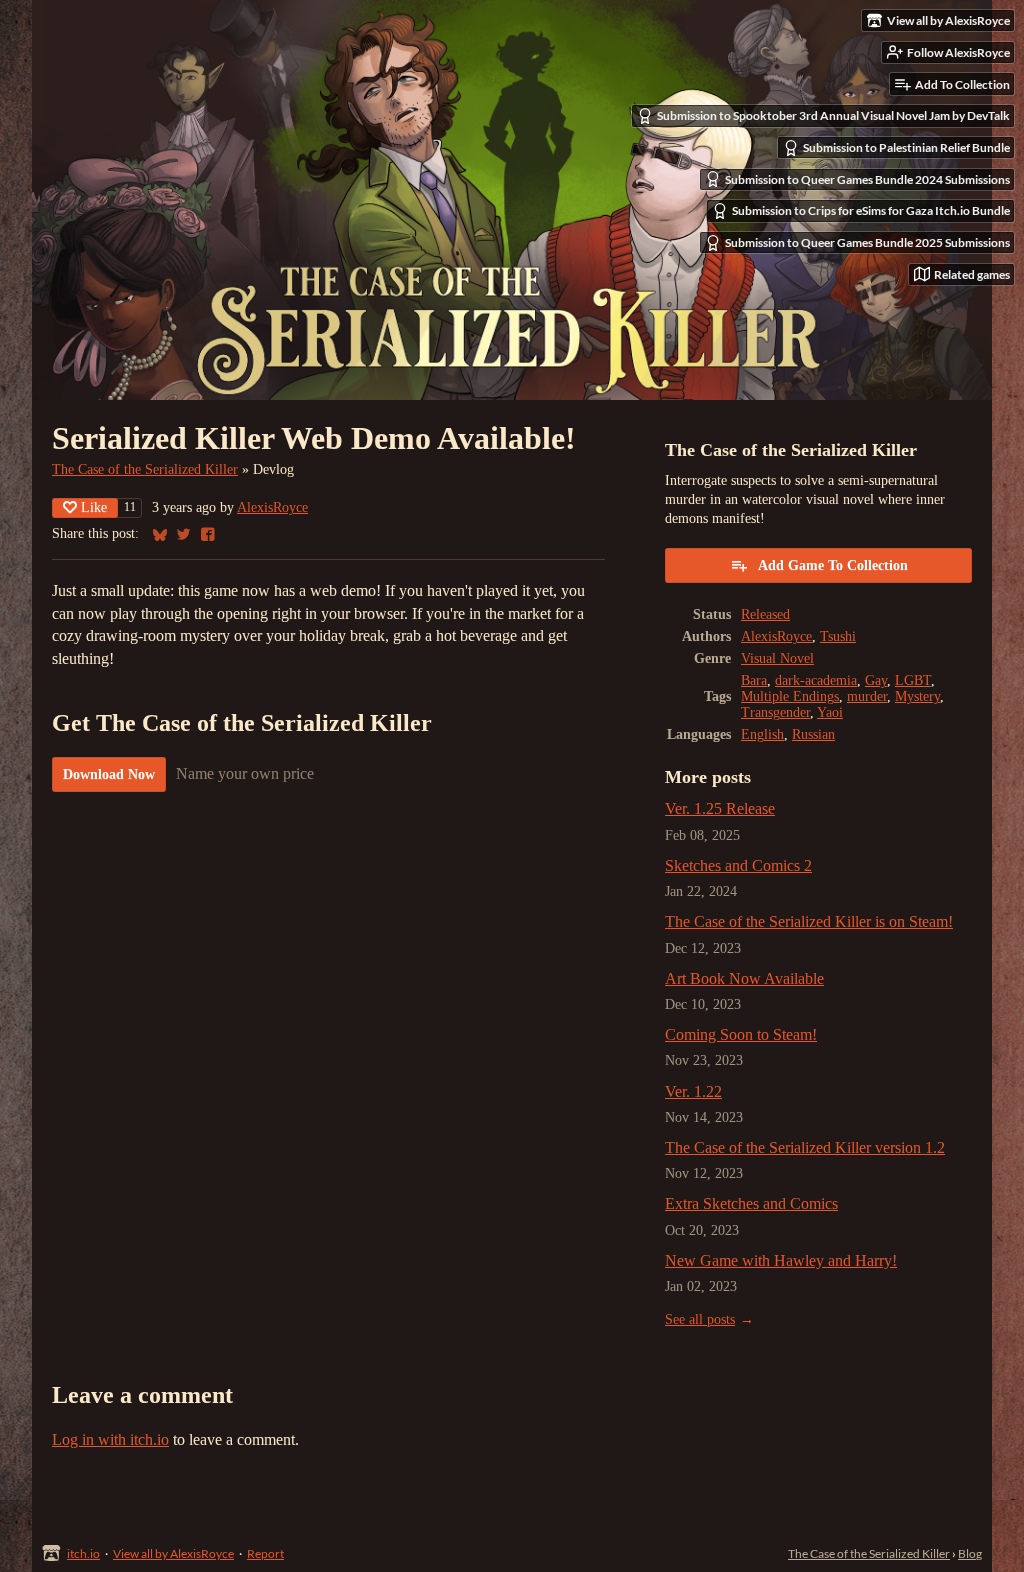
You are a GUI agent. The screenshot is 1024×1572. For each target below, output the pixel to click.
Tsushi (838, 636)
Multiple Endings (790, 696)
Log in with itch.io (110, 1439)
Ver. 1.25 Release (720, 808)
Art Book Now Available (744, 978)
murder (867, 696)
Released (765, 614)
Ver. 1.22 (693, 1091)
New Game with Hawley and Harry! (781, 1260)
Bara (754, 680)
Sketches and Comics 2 (738, 865)
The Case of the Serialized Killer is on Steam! (809, 921)
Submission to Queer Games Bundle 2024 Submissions (867, 179)
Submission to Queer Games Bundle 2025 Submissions (867, 242)
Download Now (109, 774)
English (762, 734)
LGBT (913, 680)
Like (94, 507)
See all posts (700, 1319)
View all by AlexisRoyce (173, 1553)
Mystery (917, 696)
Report (265, 1553)
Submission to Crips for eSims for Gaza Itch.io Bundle (871, 210)
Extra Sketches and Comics (751, 1203)
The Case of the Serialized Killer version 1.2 (805, 1147)
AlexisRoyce (272, 507)
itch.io (83, 1553)
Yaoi (830, 712)
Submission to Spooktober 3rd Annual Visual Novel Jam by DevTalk (833, 115)
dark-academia (816, 680)
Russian (813, 734)
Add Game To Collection (833, 565)
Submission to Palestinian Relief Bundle (906, 147)
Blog (970, 1553)
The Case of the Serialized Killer (145, 469)
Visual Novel (777, 658)
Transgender (775, 712)
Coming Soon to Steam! (741, 1034)
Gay (876, 680)
